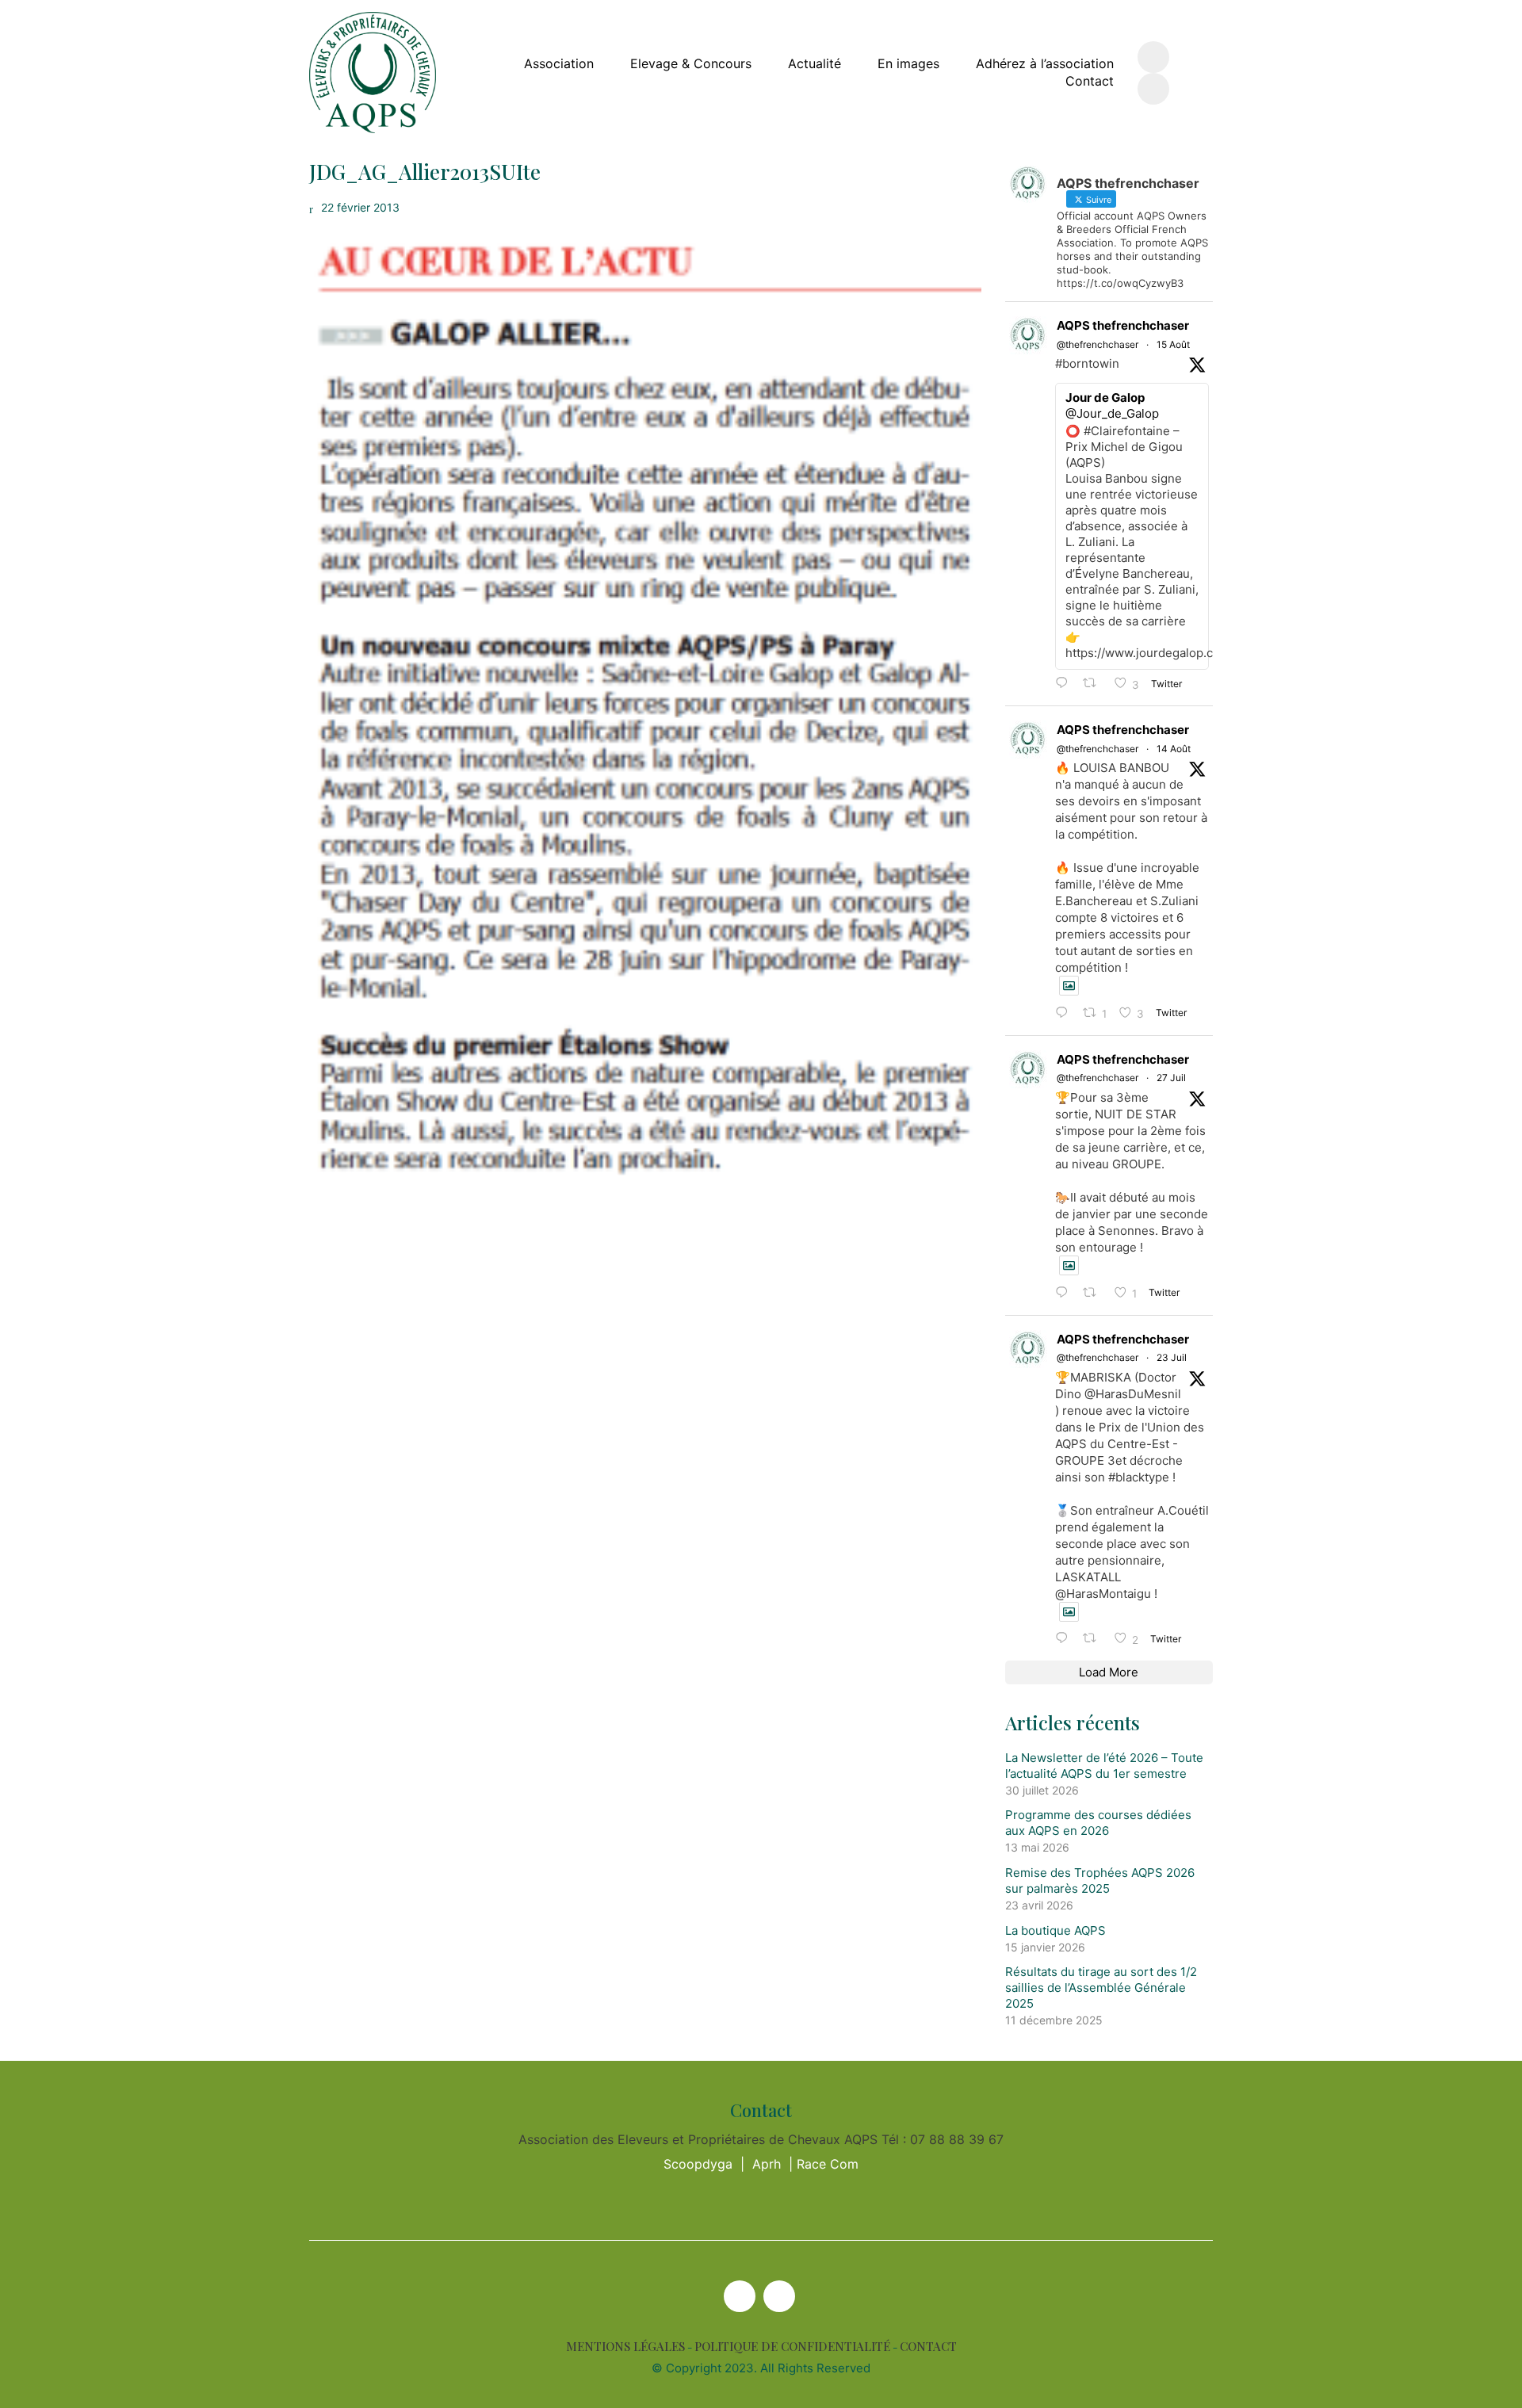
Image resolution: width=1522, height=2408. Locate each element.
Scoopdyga (698, 2164)
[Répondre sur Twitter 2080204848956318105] (1065, 1639)
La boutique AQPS (1055, 1930)
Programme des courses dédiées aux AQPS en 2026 (1098, 1823)
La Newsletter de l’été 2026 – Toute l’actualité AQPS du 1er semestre (1104, 1766)
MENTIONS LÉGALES (625, 2347)
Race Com (828, 2164)
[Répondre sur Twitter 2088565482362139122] (1065, 684)
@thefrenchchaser (1098, 344)
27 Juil (1171, 1078)
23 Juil (1172, 1357)
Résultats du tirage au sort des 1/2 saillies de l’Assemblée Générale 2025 (1101, 1988)
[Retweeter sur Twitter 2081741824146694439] (1094, 1293)
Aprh (767, 2164)
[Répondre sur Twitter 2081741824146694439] (1065, 1293)
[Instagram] (779, 2296)
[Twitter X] (740, 2296)
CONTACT (928, 2347)
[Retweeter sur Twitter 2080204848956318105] (1094, 1639)
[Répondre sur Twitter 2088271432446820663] (1065, 1013)
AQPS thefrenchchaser (1123, 325)
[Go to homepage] (373, 73)
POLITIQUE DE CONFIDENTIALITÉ (792, 2347)
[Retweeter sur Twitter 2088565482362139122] (1094, 684)
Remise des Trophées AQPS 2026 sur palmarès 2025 (1100, 1881)
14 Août (1174, 749)
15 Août (1173, 344)
